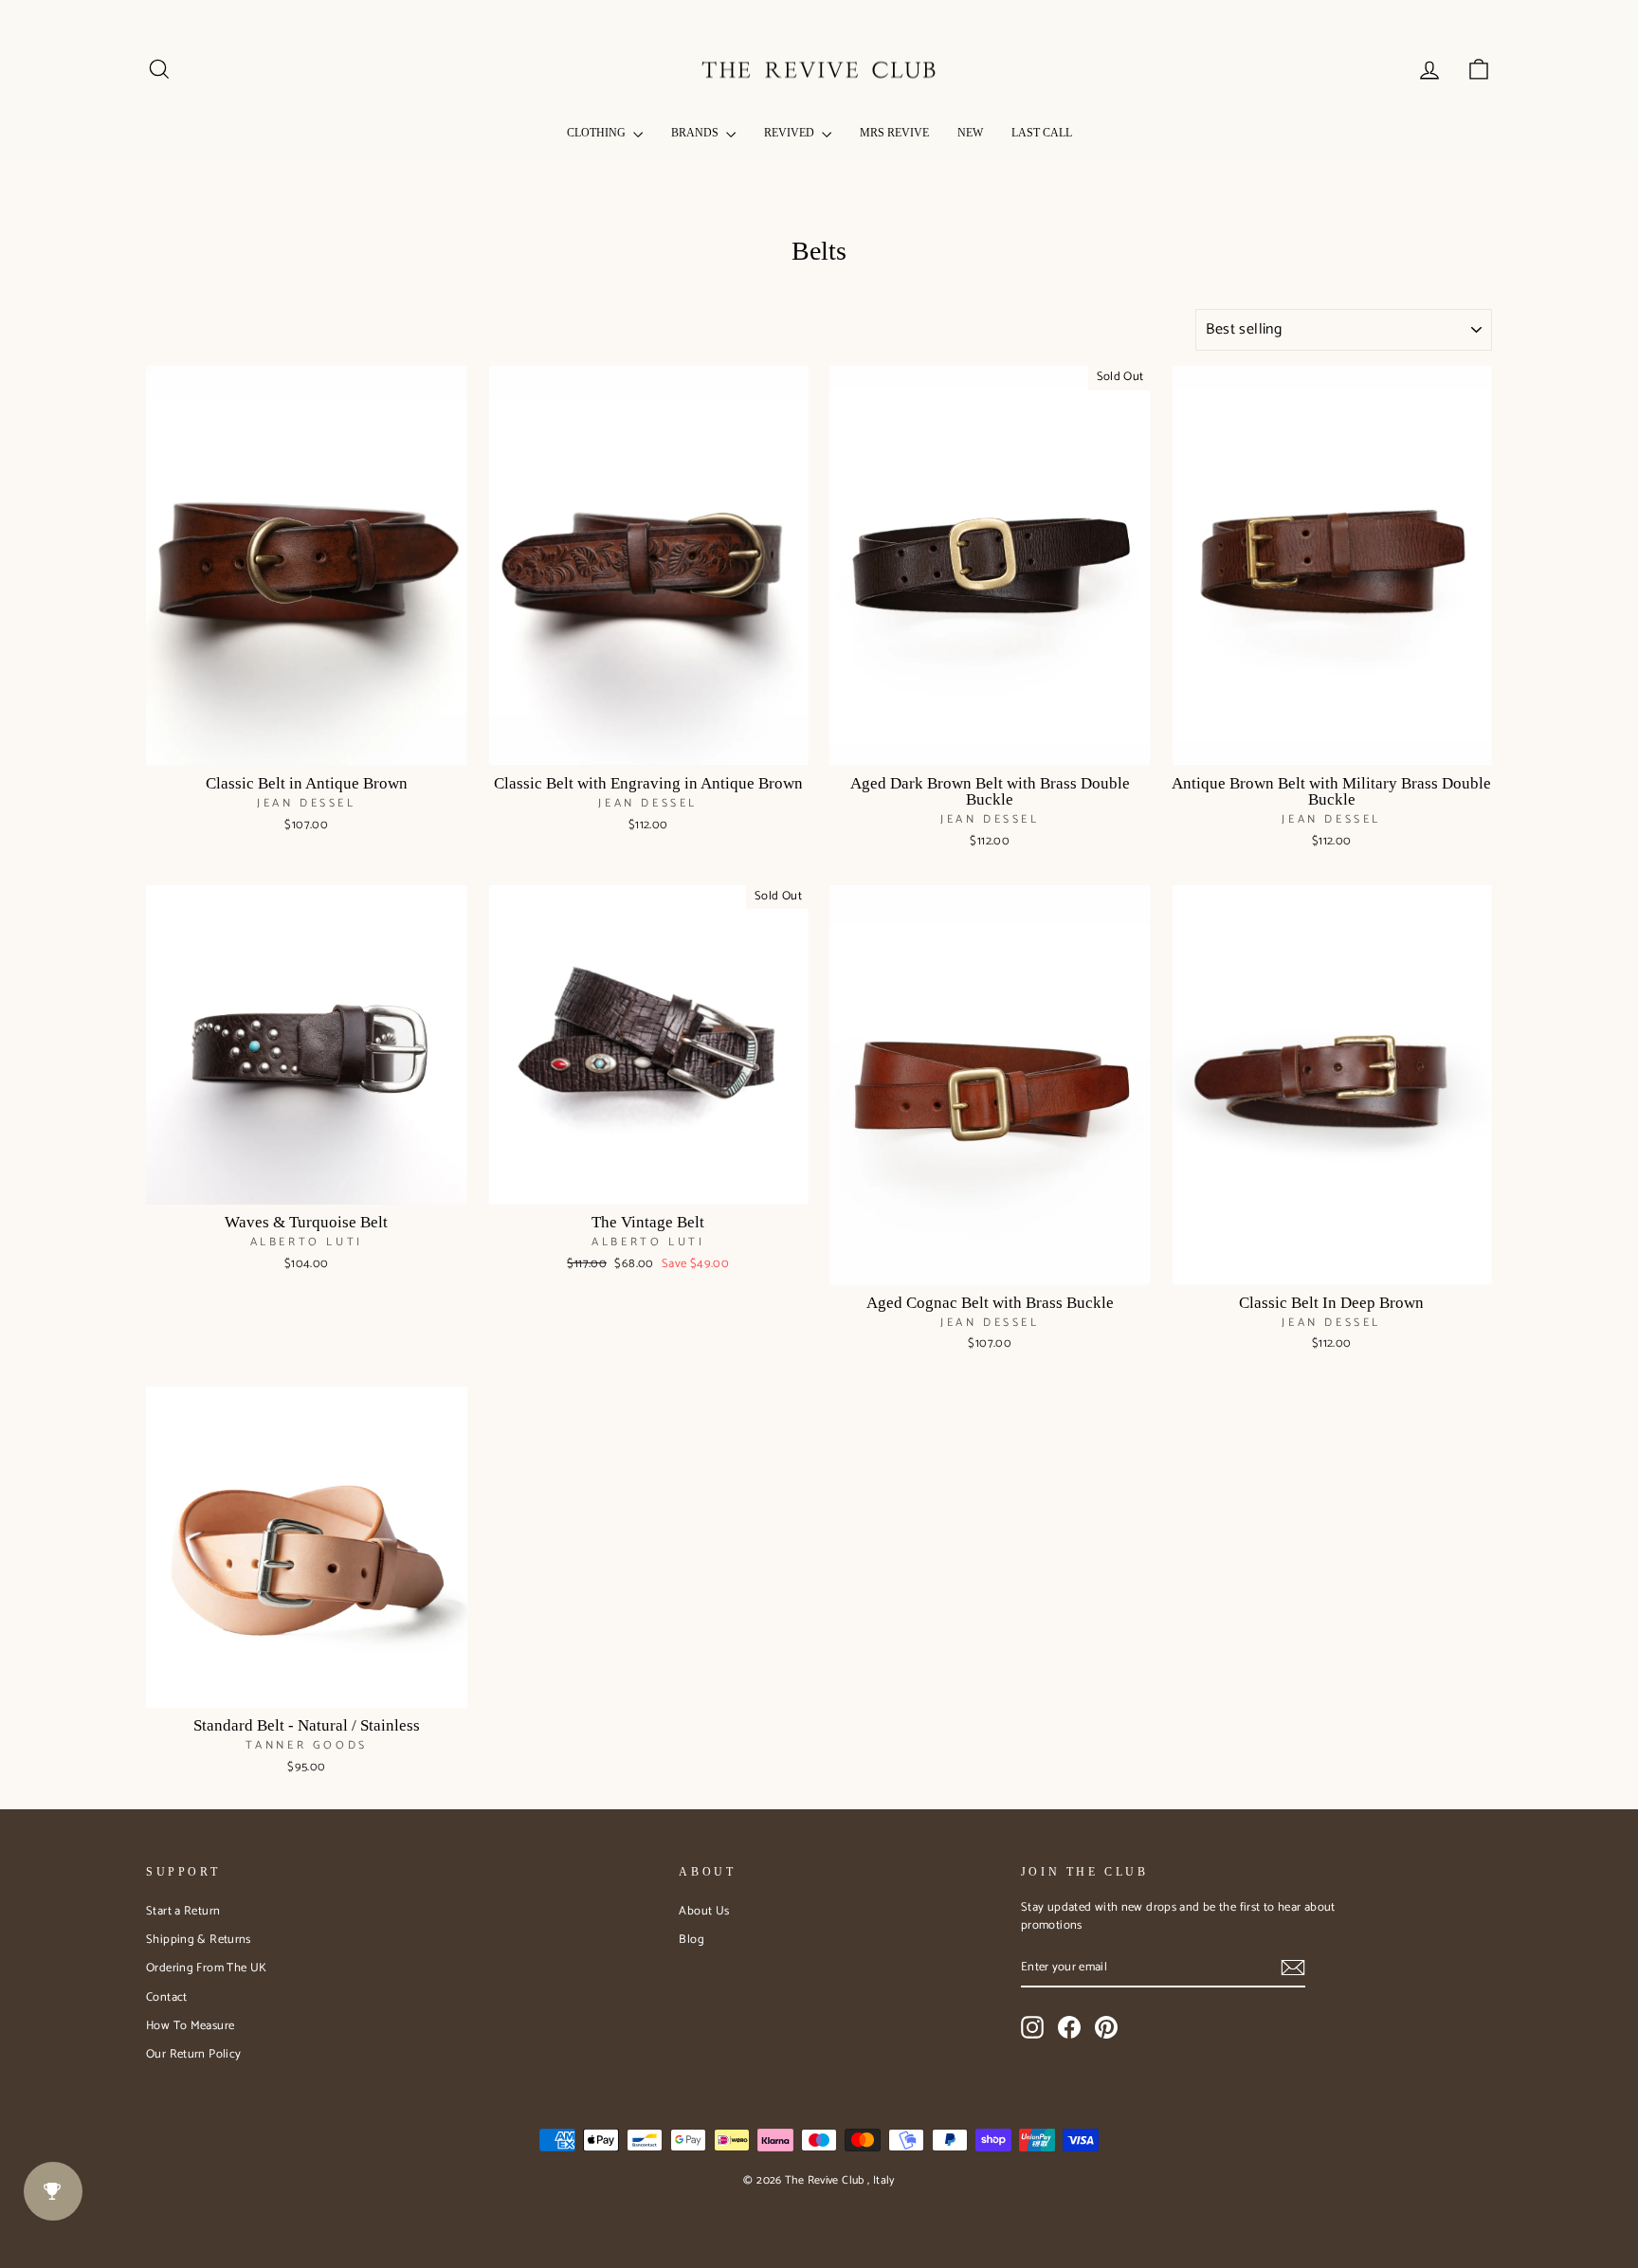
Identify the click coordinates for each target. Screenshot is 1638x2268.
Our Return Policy (193, 2054)
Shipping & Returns (199, 1940)
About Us (704, 1911)
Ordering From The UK (207, 1968)
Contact (167, 1997)
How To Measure (190, 2026)
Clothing (598, 133)
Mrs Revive (894, 133)
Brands (696, 133)
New (970, 133)
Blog (692, 1940)
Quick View (307, 744)
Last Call (1042, 133)
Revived (791, 133)
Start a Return (183, 1911)
